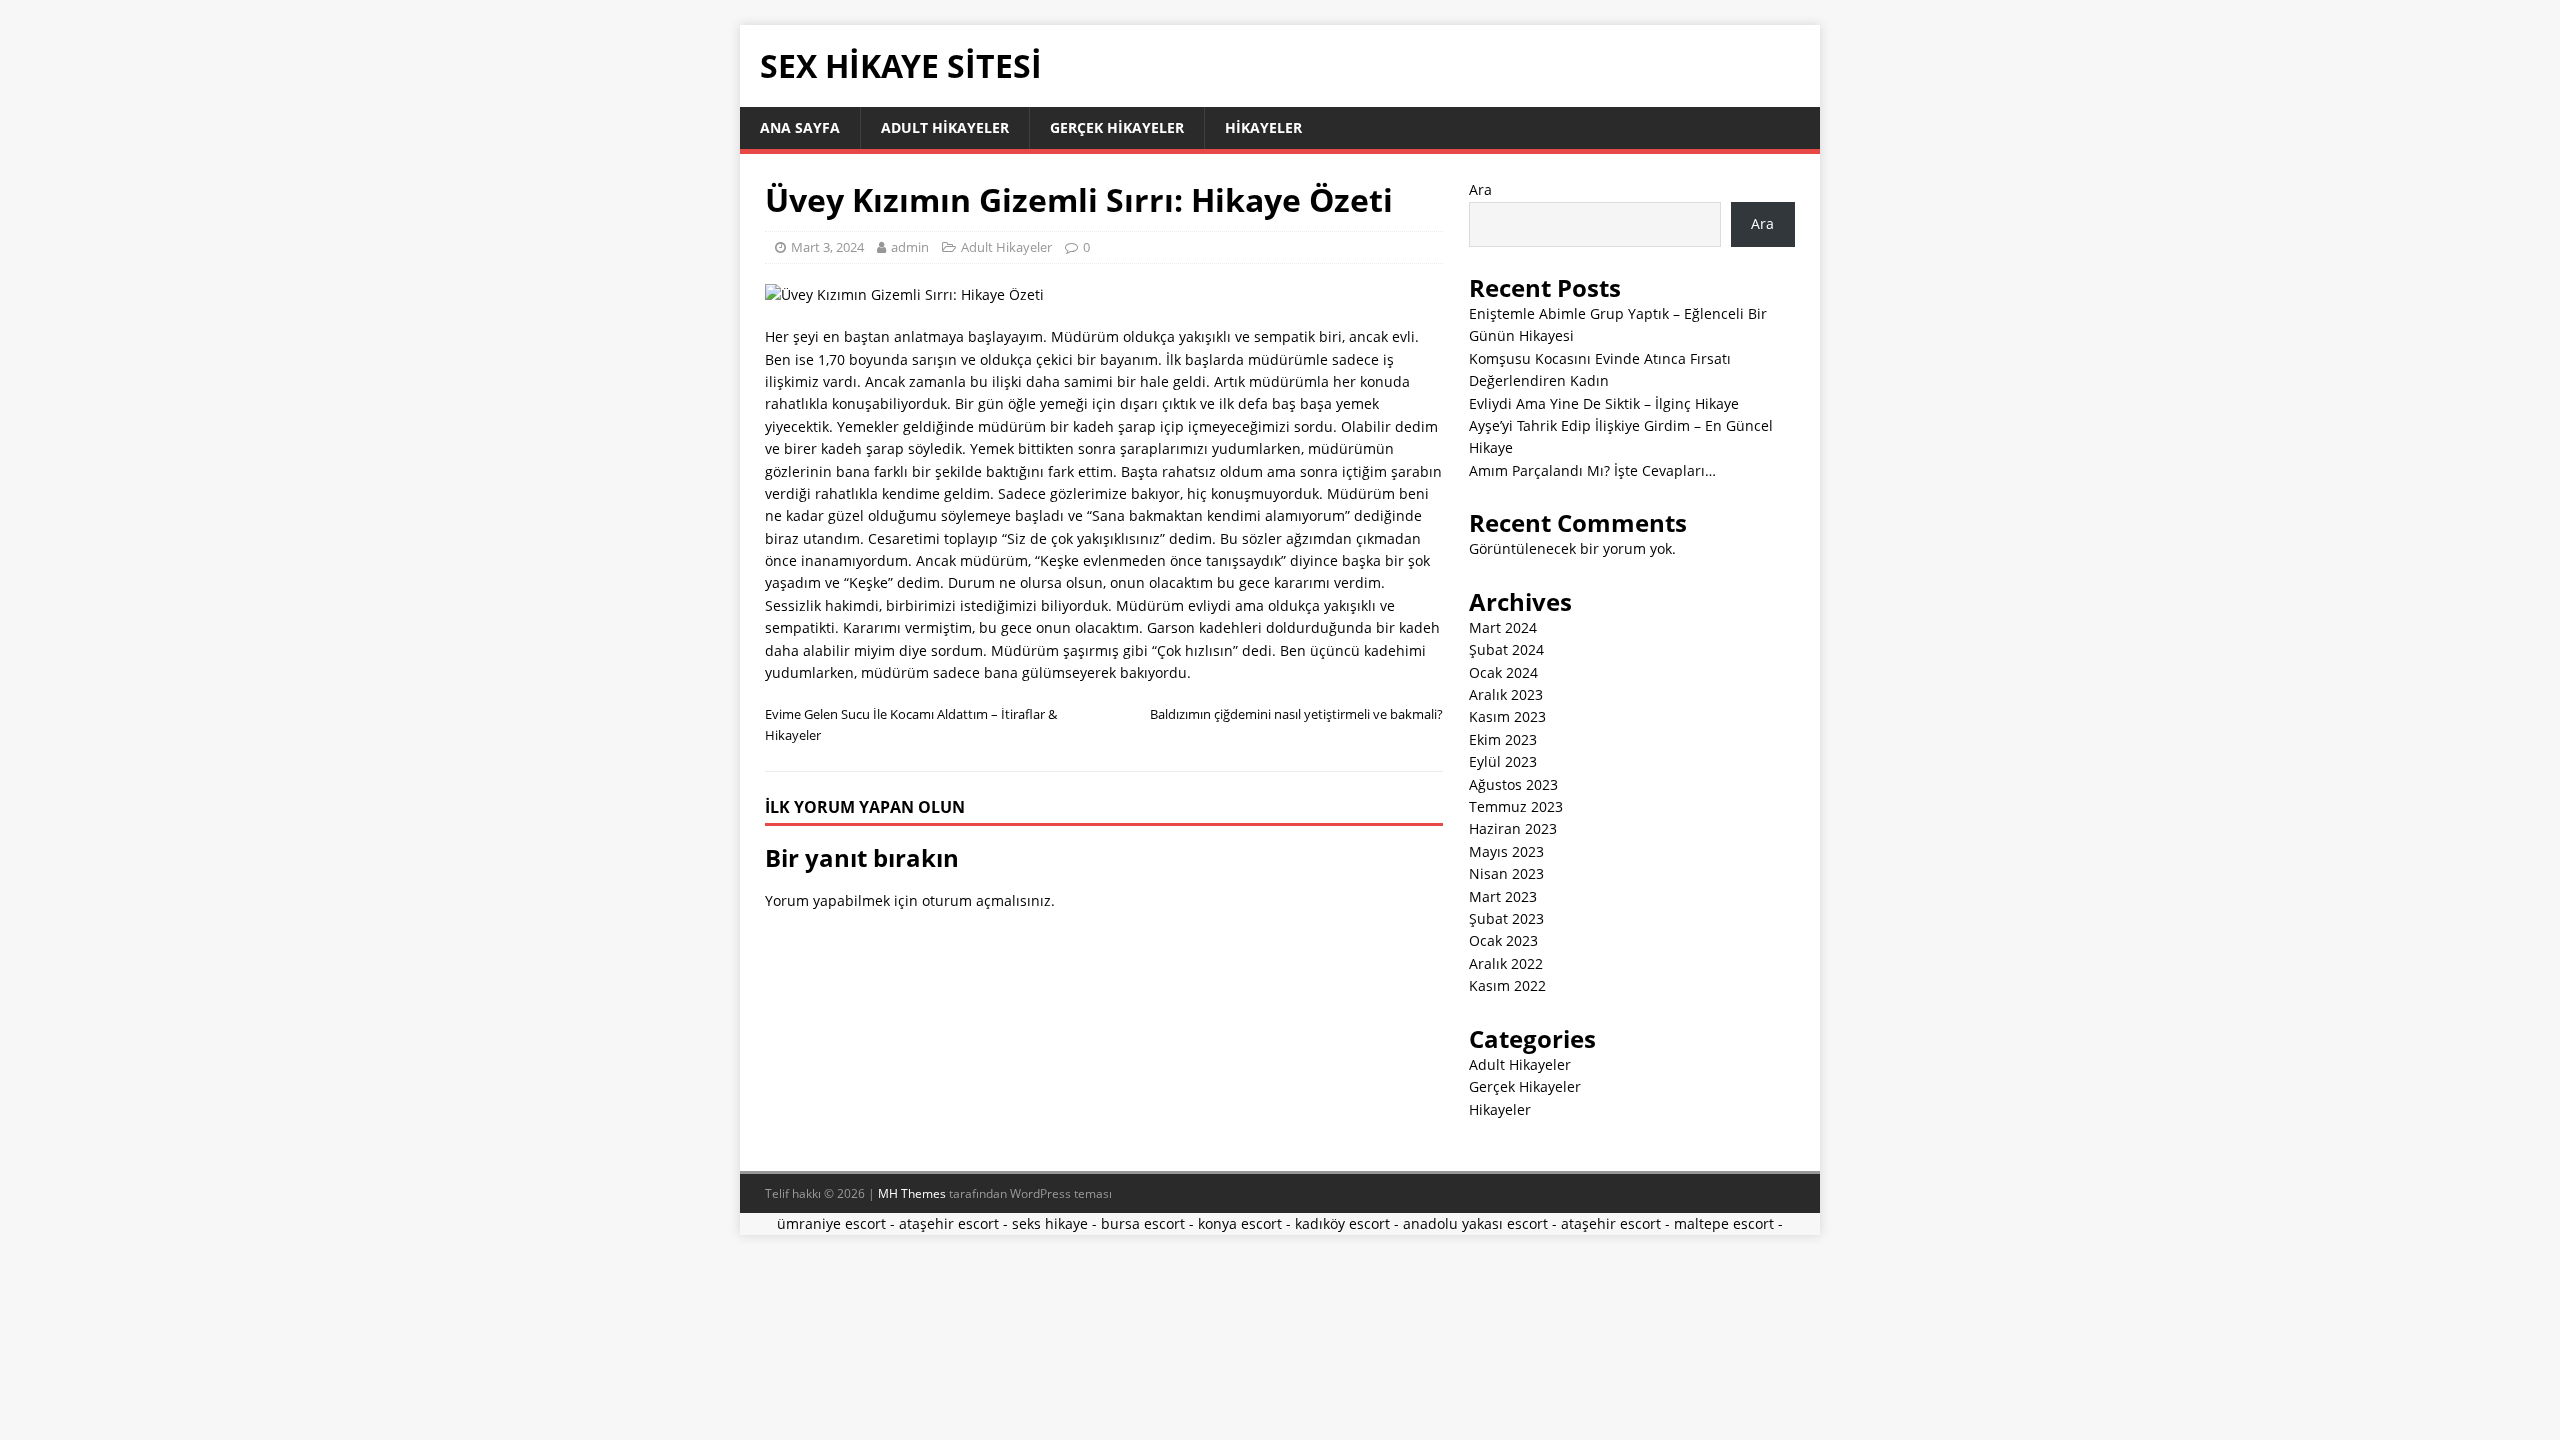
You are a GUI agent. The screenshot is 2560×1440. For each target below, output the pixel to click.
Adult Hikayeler (945, 127)
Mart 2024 (1503, 627)
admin (910, 247)
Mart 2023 (1503, 896)
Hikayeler (1263, 127)
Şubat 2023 (1506, 918)
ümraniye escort (831, 1223)
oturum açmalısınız (986, 900)
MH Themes (912, 1193)
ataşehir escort (949, 1223)
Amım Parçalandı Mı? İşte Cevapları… (1592, 470)
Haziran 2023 (1513, 828)
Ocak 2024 (1503, 672)
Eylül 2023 (1503, 761)
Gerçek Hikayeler (1117, 127)
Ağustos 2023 (1513, 784)
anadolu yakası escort (1475, 1223)
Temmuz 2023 (1516, 806)
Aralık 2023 (1506, 694)
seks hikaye (1050, 1223)
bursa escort (1143, 1223)
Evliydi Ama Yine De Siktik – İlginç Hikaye (1604, 403)
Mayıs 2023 (1506, 851)
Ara (1480, 189)
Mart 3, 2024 (827, 247)
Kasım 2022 (1507, 985)
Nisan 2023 (1506, 873)
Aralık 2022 (1506, 963)
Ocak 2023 (1503, 940)
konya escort (1240, 1223)
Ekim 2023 (1503, 739)
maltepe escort (1724, 1223)
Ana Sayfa (800, 127)
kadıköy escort (1342, 1223)
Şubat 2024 (1506, 649)
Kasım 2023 (1507, 716)
